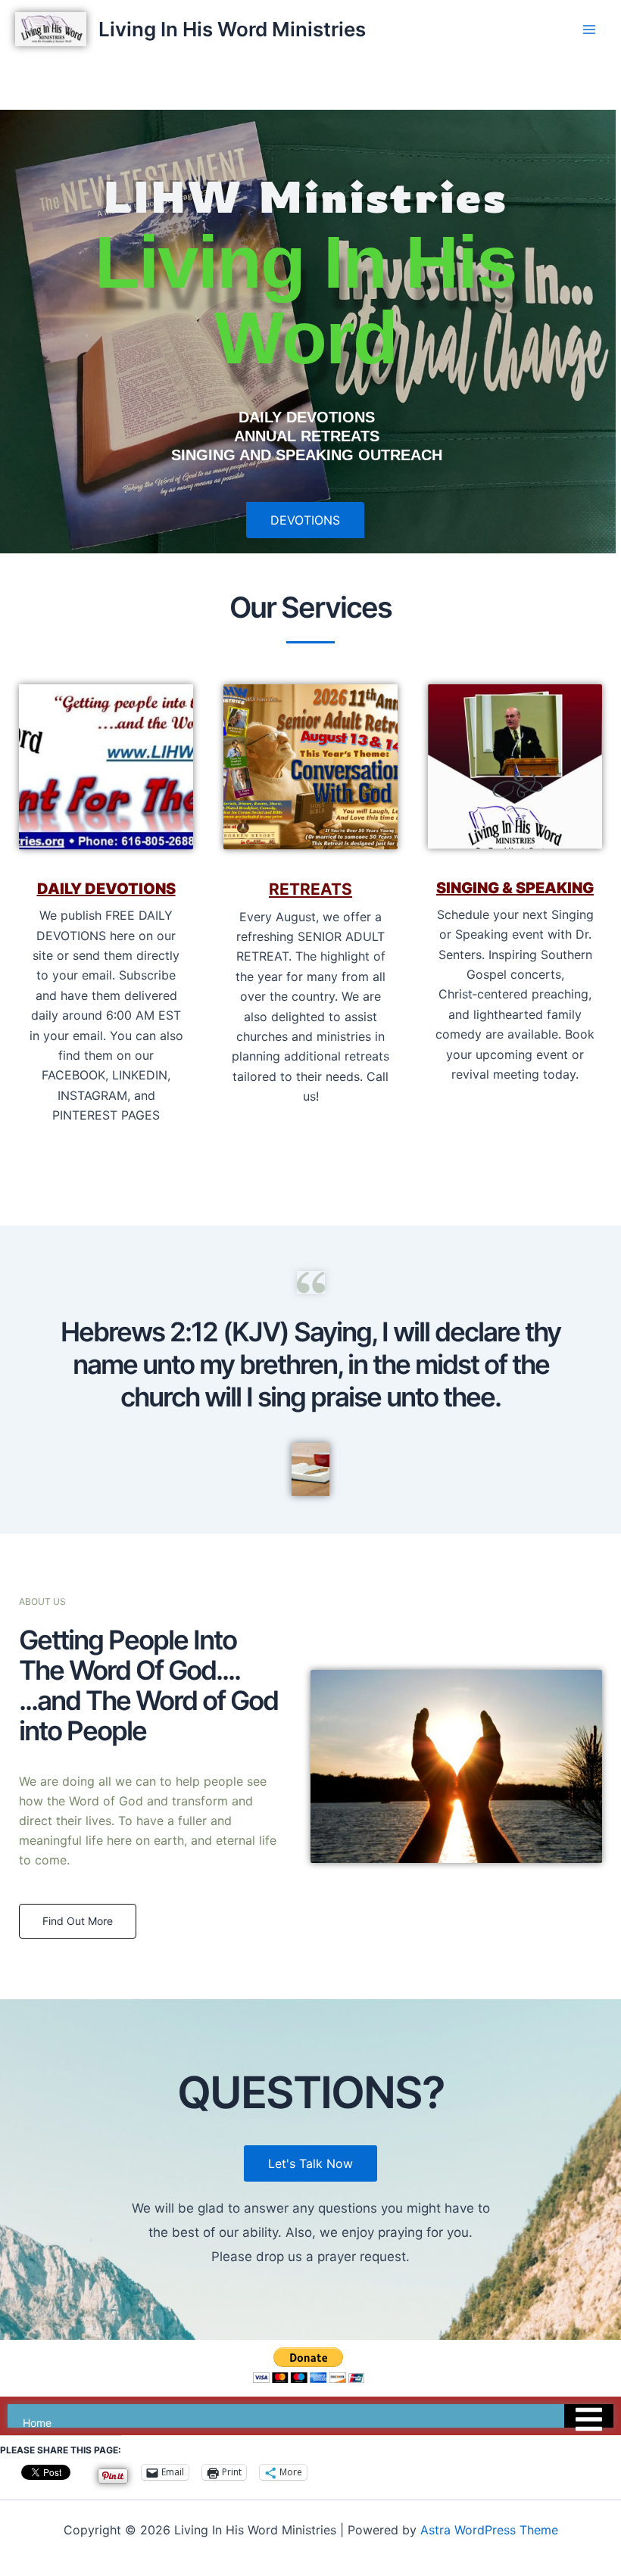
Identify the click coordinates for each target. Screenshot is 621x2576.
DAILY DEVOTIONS (106, 889)
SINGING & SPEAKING (515, 888)
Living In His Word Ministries (232, 29)
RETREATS (310, 889)
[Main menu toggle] (589, 30)
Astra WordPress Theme (489, 2530)
